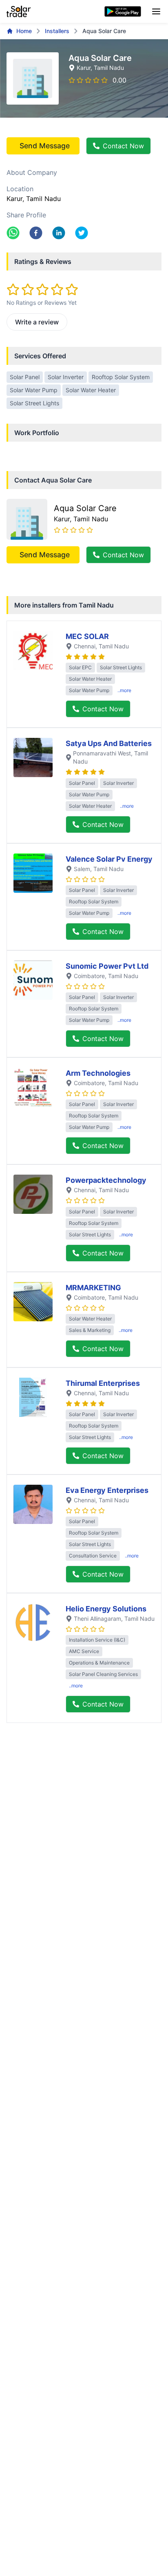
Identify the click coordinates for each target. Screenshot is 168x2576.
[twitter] (82, 233)
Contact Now (123, 146)
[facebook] (36, 233)
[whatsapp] (13, 233)
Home (24, 31)
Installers (57, 31)
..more (124, 690)
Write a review (37, 322)
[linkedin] (59, 233)
